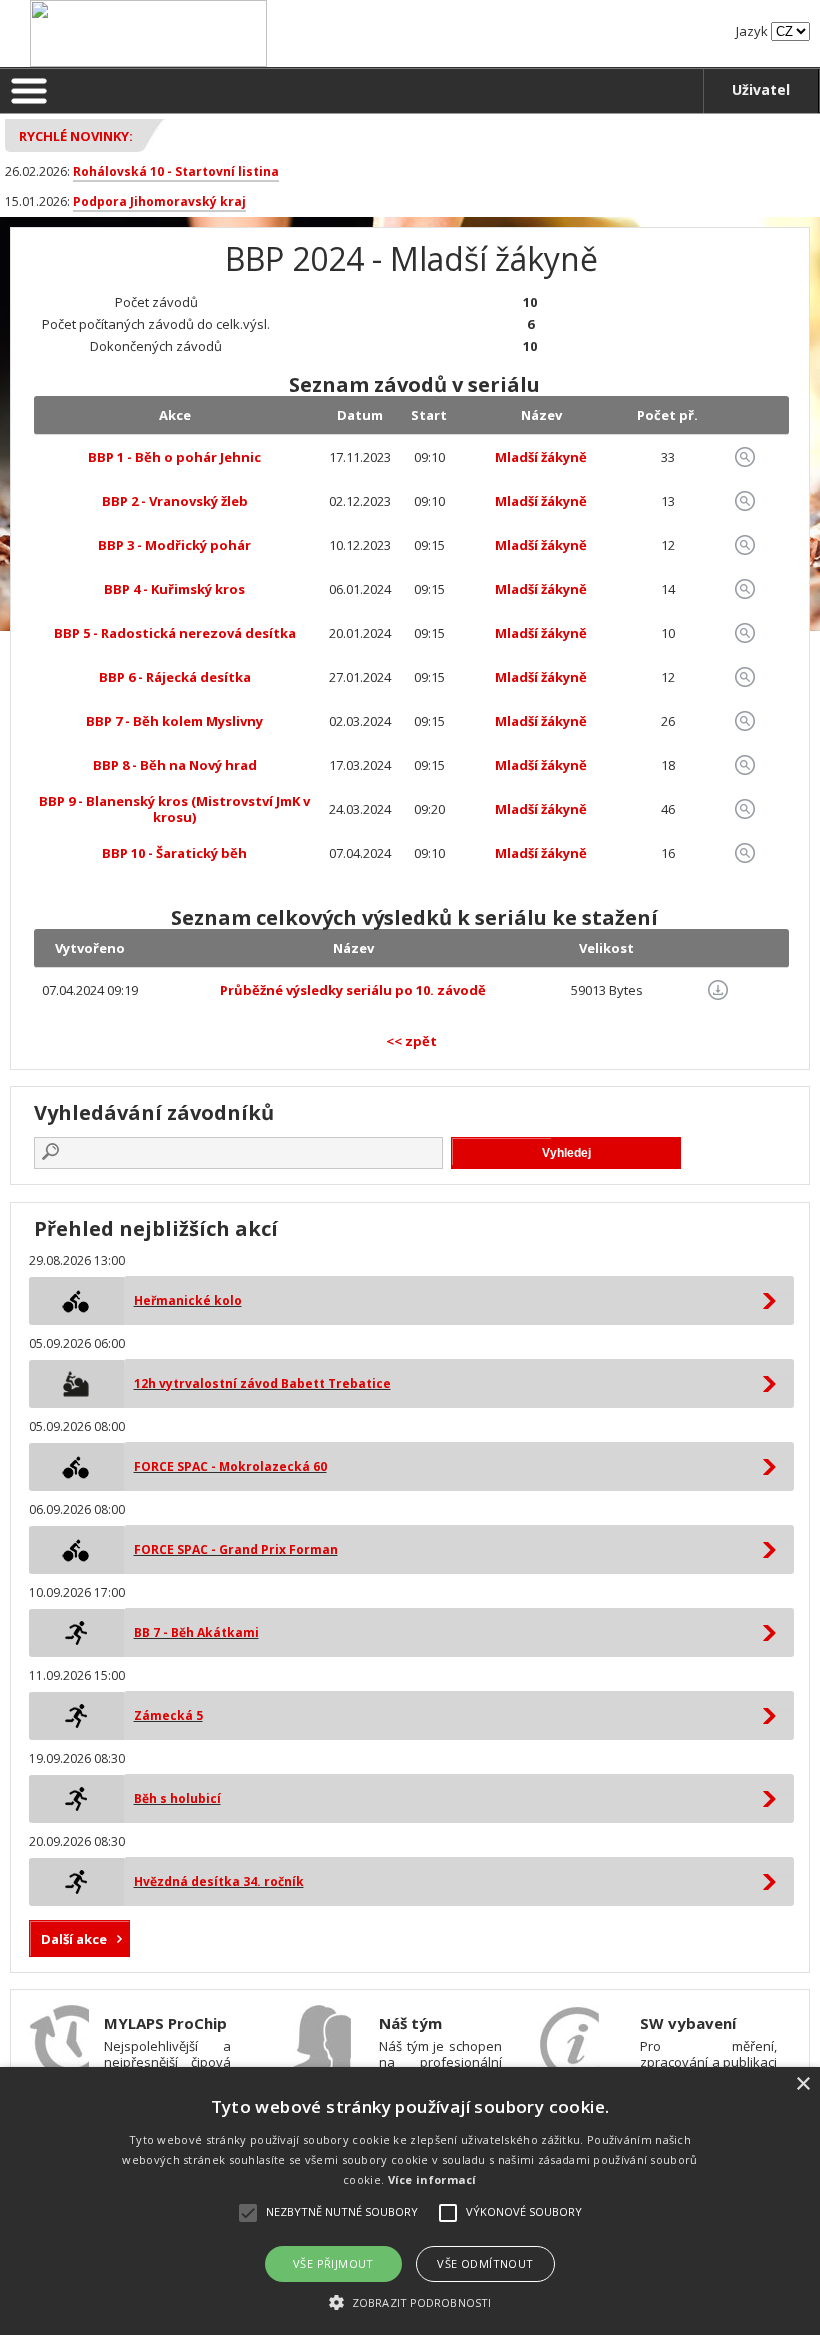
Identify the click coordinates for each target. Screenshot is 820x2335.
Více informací (432, 2179)
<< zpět (411, 1041)
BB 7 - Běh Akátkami (196, 1632)
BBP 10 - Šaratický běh (174, 853)
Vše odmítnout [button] (485, 2263)
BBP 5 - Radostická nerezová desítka (175, 633)
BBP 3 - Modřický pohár (174, 545)
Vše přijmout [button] (333, 2263)
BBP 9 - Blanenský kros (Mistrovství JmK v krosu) (174, 809)
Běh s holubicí (177, 1798)
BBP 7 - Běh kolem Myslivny (174, 721)
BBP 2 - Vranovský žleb (175, 501)
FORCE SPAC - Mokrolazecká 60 (230, 1466)
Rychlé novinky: (76, 136)
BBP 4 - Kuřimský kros (174, 589)
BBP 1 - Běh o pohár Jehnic (174, 457)
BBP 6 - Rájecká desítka (175, 677)
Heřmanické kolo (188, 1300)
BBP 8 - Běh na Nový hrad (175, 765)
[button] (410, 2301)
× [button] (802, 2084)
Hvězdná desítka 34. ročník (219, 1881)
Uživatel (761, 89)
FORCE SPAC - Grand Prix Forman (236, 1549)
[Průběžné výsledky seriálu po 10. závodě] (718, 990)
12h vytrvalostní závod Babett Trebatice (262, 1383)
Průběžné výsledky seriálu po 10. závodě (353, 990)
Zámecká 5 (168, 1715)
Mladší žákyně (541, 457)
